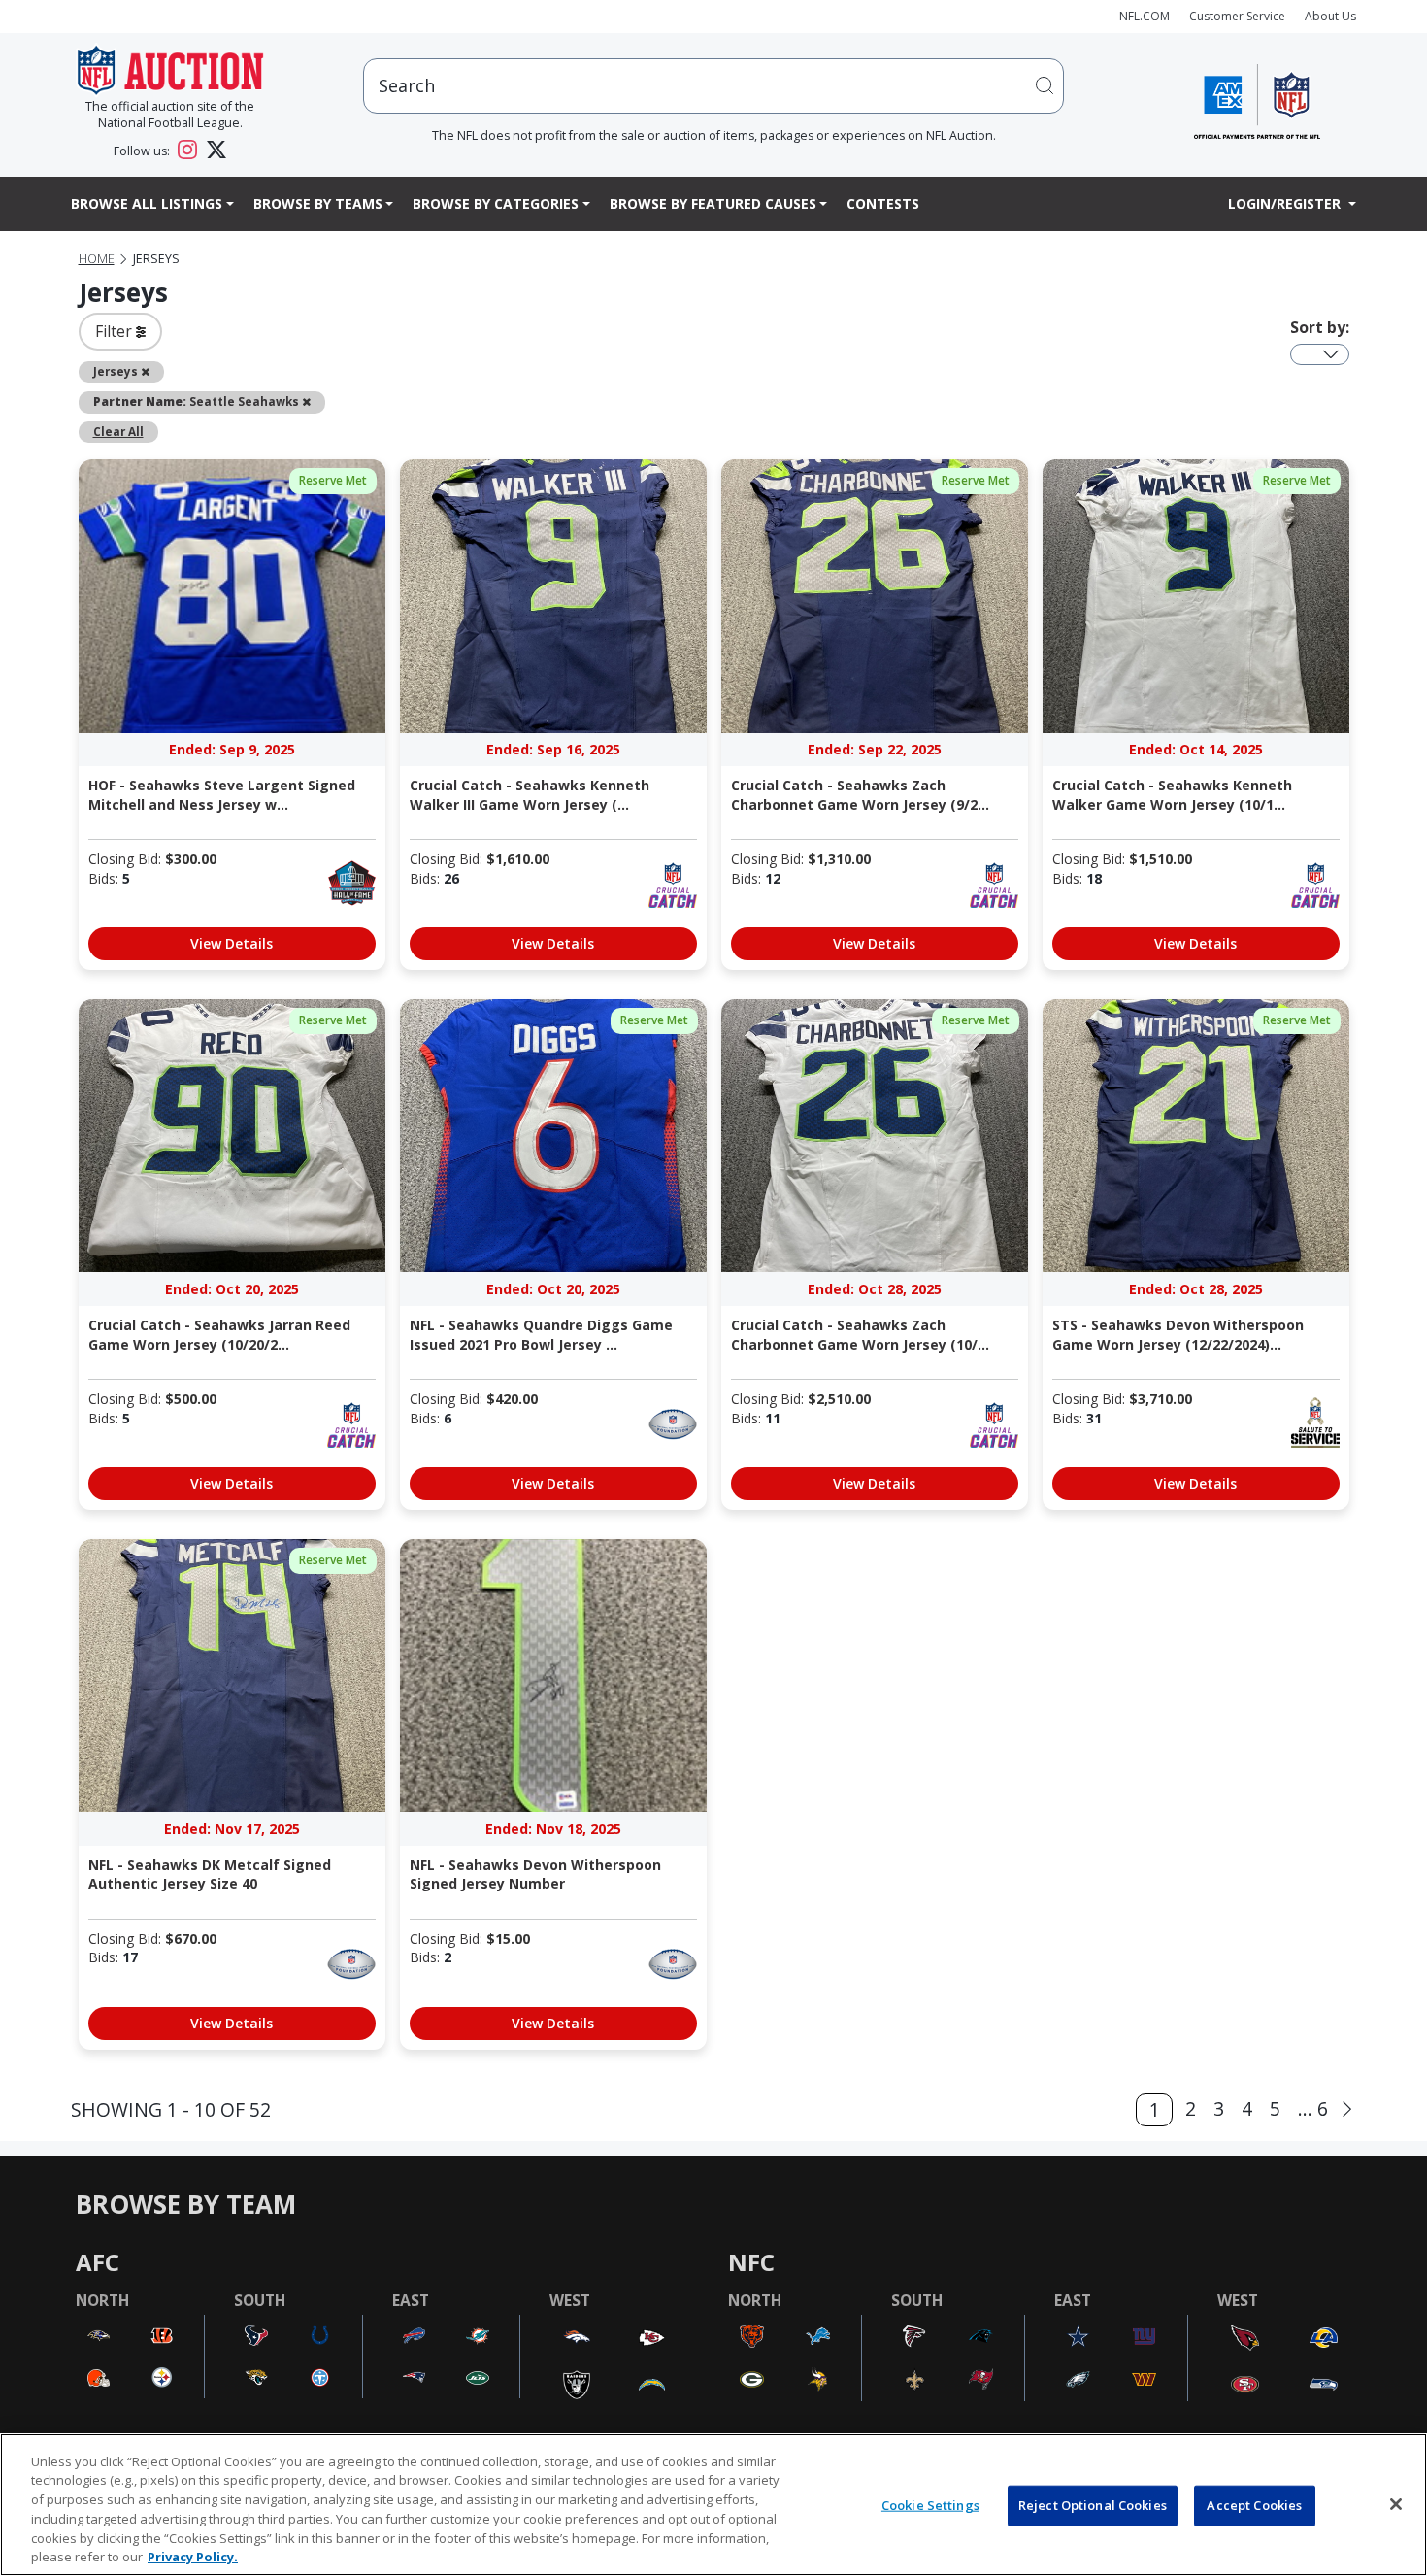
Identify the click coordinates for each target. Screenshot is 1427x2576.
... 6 (1313, 2108)
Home (97, 259)
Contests (883, 203)
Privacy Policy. (193, 2556)
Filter (116, 331)
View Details (232, 943)
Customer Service (1237, 16)
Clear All (118, 431)
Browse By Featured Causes (713, 203)
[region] (713, 2505)
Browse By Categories (496, 203)
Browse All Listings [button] (147, 203)
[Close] (1396, 2504)
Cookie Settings (930, 2505)
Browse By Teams (318, 203)
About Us (1330, 16)
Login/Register (1286, 203)
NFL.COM (1145, 16)
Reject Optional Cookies (1093, 2505)
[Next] (1347, 2109)
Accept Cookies (1254, 2505)
